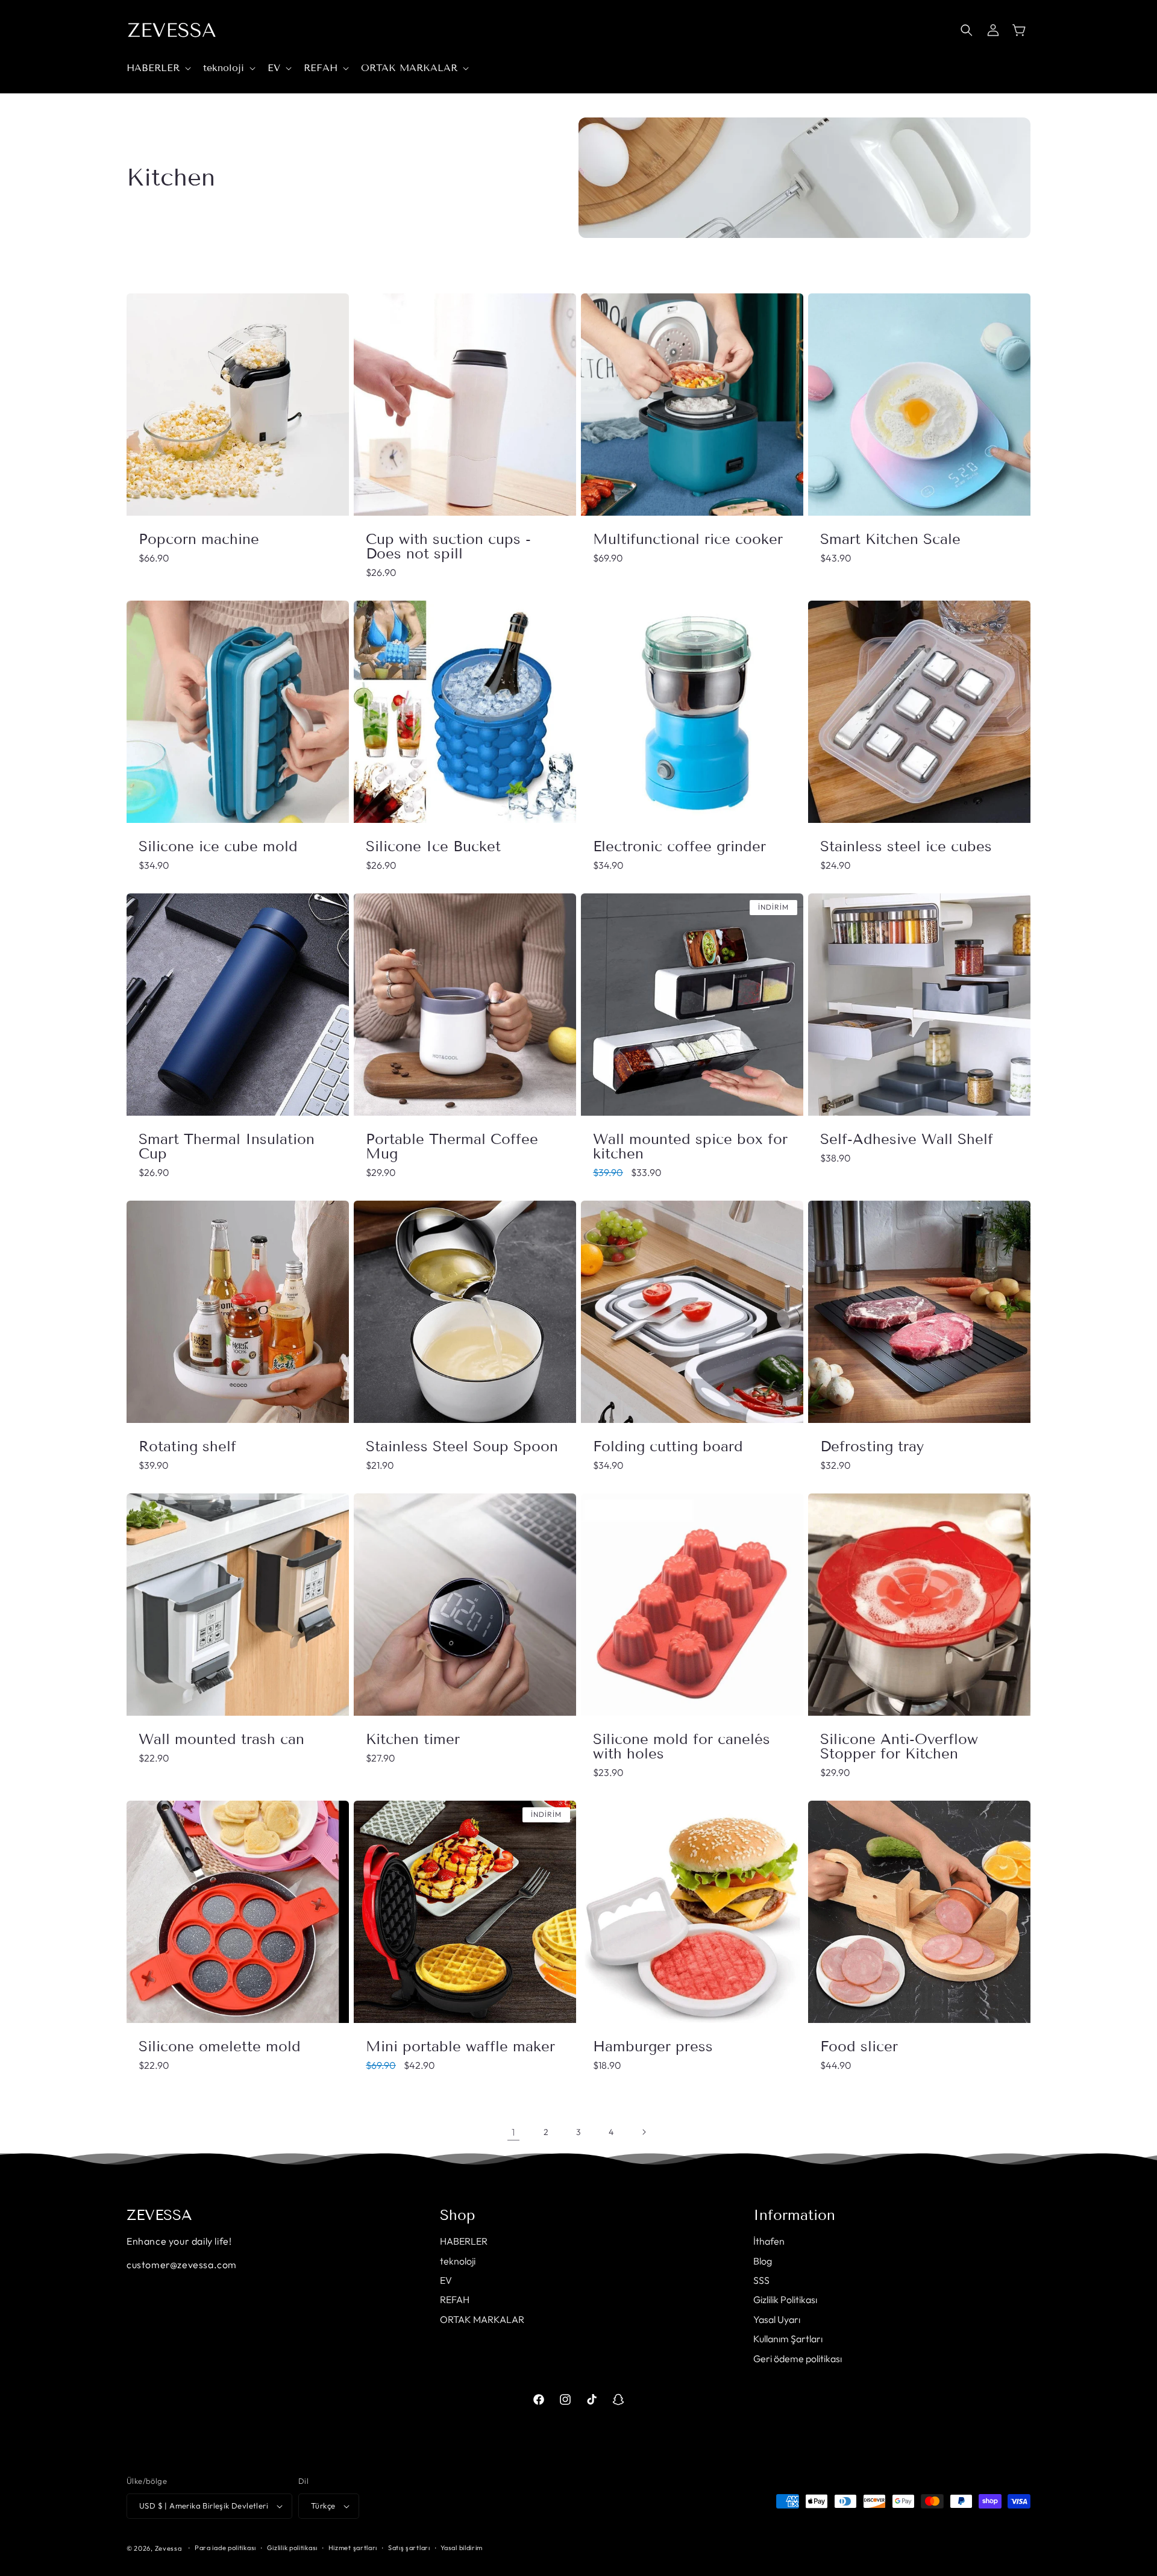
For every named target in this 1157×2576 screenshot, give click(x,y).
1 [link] (513, 2132)
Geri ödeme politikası (798, 2359)
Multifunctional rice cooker (688, 539)
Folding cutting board (668, 1446)
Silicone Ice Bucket (433, 846)
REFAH (455, 2299)
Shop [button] (458, 2215)
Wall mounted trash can (221, 1739)
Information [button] (794, 2215)
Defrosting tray (872, 1446)
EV (446, 2280)
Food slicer (859, 2046)
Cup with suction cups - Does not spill (448, 546)
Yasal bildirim (462, 2548)
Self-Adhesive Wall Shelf (907, 1139)
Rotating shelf (187, 1446)
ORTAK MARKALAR (482, 2319)
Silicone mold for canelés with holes (682, 1746)
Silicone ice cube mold (218, 846)
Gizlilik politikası (292, 2548)
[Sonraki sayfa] (644, 2132)
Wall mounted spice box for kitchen (690, 1146)
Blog (763, 2261)
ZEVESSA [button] (159, 2215)
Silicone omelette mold (220, 2046)
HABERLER (464, 2241)
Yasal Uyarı (777, 2319)
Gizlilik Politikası (785, 2299)
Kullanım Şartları (788, 2339)
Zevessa (168, 2548)
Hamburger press (653, 2046)
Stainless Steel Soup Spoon (462, 1446)
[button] (158, 68)
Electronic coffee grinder (679, 846)
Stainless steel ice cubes (906, 846)
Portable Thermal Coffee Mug (452, 1146)
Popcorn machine (199, 539)
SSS (761, 2280)
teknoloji (458, 2261)
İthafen (769, 2241)
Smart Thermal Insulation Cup (227, 1146)
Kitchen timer (413, 1739)
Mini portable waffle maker (460, 2046)
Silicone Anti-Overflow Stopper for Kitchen (899, 1746)
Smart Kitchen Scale (890, 539)
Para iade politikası (225, 2548)
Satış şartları (409, 2548)
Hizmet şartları (353, 2548)
